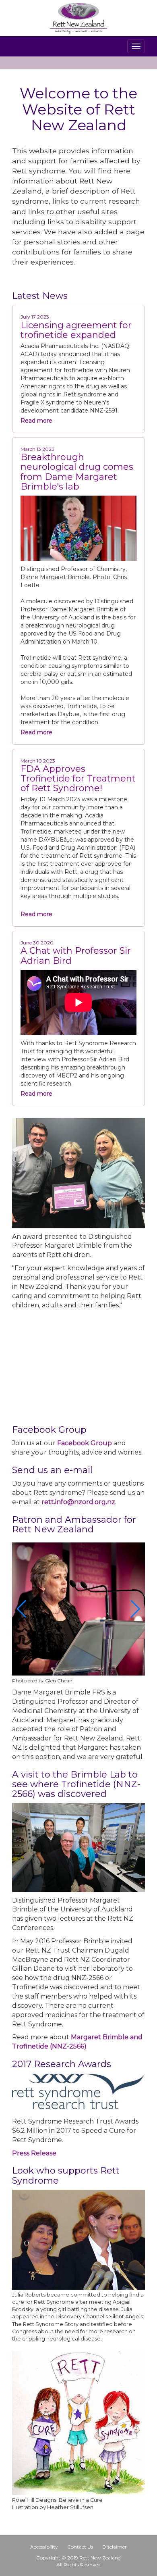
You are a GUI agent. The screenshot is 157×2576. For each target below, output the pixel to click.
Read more (36, 421)
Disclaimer (115, 2547)
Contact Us (80, 2547)
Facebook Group (85, 1443)
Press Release (34, 2153)
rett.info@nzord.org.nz (78, 1502)
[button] (22, 1609)
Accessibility (44, 2547)
